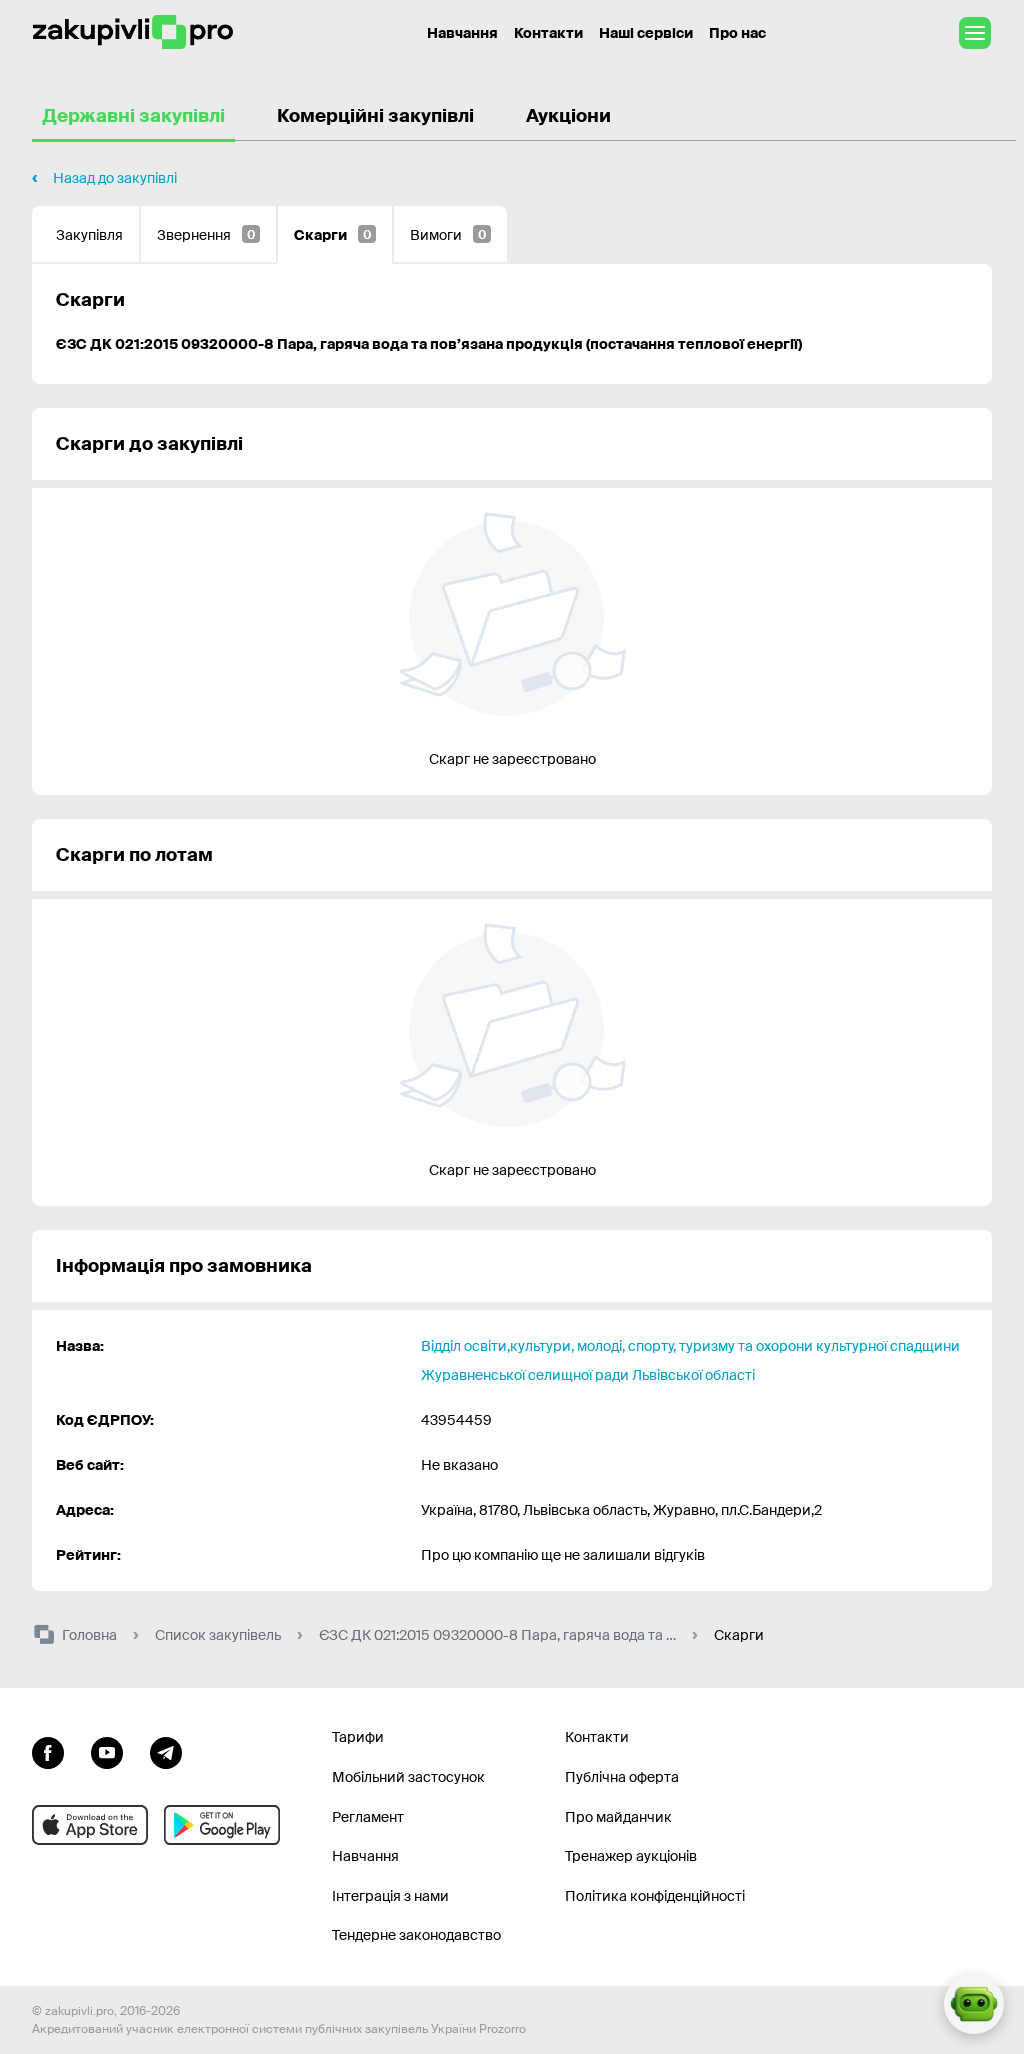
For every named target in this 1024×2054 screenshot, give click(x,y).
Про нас (737, 33)
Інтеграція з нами (390, 1896)
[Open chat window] (974, 2004)
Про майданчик (618, 1817)
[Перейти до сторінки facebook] (48, 1750)
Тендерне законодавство (416, 1935)
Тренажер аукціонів (631, 1856)
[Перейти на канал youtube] (107, 1750)
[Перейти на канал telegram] (166, 1750)
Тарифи (358, 1737)
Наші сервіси (646, 33)
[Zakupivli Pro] (133, 32)
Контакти (548, 33)
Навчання (462, 33)
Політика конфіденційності (655, 1896)
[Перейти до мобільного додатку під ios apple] (90, 1825)
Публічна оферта (622, 1777)
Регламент (368, 1817)
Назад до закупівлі (115, 178)
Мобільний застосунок (408, 1777)
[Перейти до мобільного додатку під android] (222, 1825)
